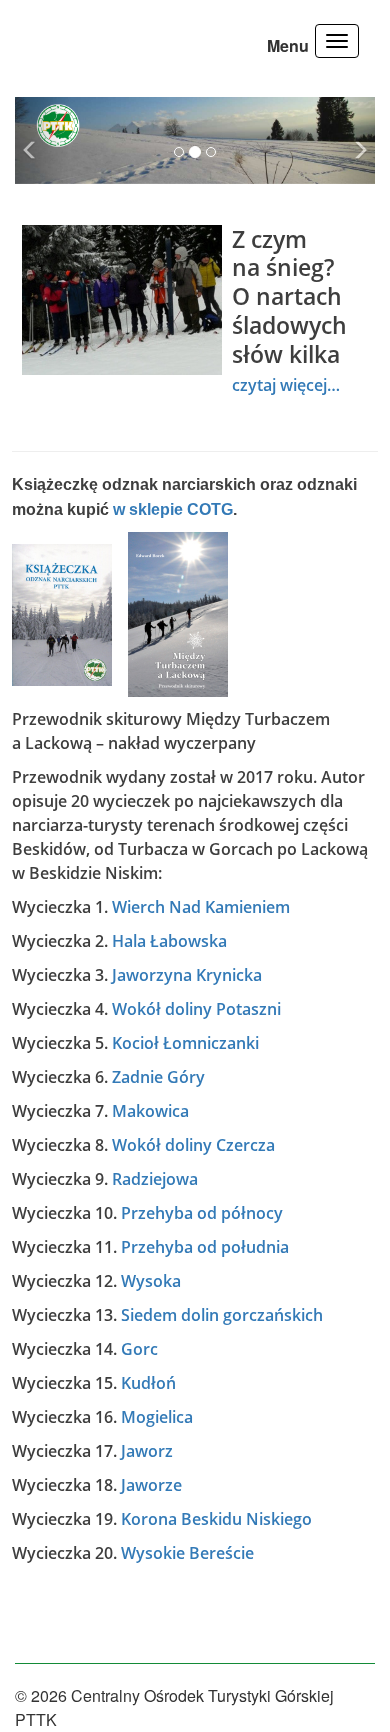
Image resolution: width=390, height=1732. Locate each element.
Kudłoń (148, 1383)
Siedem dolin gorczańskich (222, 1315)
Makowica (150, 1111)
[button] (42, 140)
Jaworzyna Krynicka (187, 975)
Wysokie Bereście (187, 1553)
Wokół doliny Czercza (193, 1145)
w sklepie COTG (173, 509)
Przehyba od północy (202, 1213)
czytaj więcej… (286, 385)
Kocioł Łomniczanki (185, 1043)
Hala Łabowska (169, 941)
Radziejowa (155, 1179)
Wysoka (151, 1281)
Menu (288, 45)
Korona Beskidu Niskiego (216, 1519)
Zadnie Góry (158, 1077)
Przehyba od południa (205, 1247)
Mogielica (157, 1417)
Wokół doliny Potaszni (196, 1009)
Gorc (139, 1349)
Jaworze (151, 1485)
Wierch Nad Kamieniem (201, 907)
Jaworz (147, 1451)
